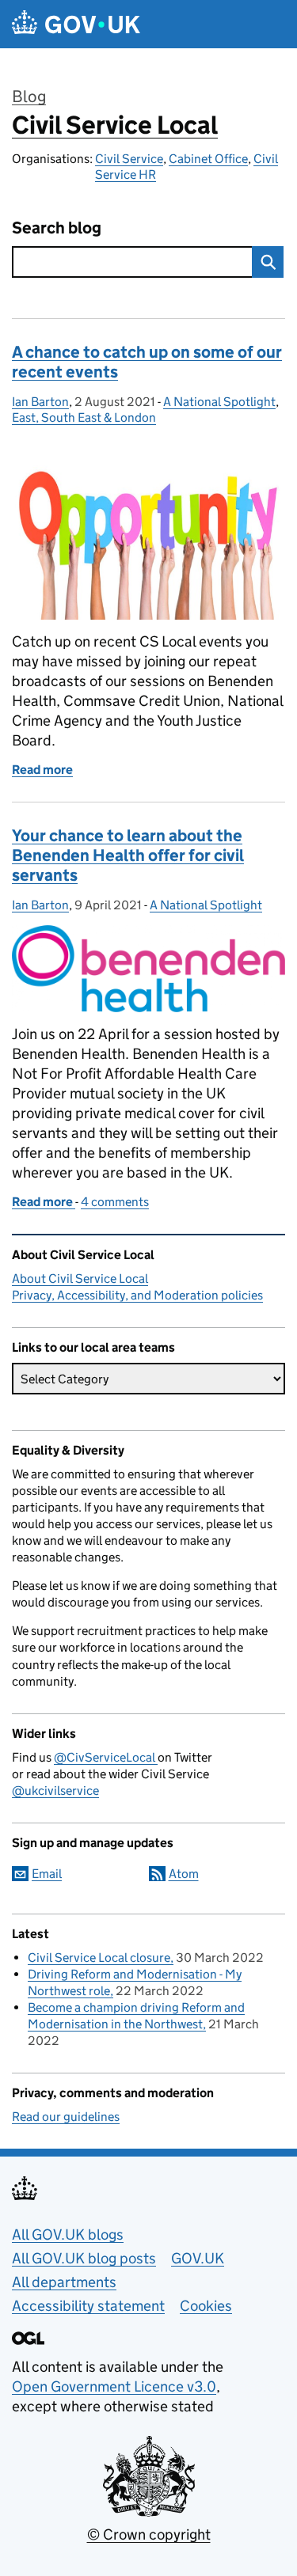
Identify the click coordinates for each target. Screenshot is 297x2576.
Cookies (206, 2306)
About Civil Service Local (80, 1279)
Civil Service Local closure (99, 1958)
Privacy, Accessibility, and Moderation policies (137, 1295)
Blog (29, 97)
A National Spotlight (219, 402)
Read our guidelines (66, 2117)
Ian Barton (40, 402)
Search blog (57, 228)
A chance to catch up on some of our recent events (147, 362)
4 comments (115, 1202)
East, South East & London (84, 417)
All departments (64, 2282)
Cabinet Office (208, 159)
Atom (184, 1874)
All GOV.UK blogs (68, 2235)
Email (47, 1874)
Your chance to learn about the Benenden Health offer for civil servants (128, 856)
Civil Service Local (115, 125)
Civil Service (129, 159)
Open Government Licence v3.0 (114, 2386)
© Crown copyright (149, 2534)
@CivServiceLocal (106, 1757)
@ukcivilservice (55, 1791)
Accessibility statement (88, 2306)
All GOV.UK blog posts (84, 2258)
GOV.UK (198, 2258)
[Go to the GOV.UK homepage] (76, 24)
